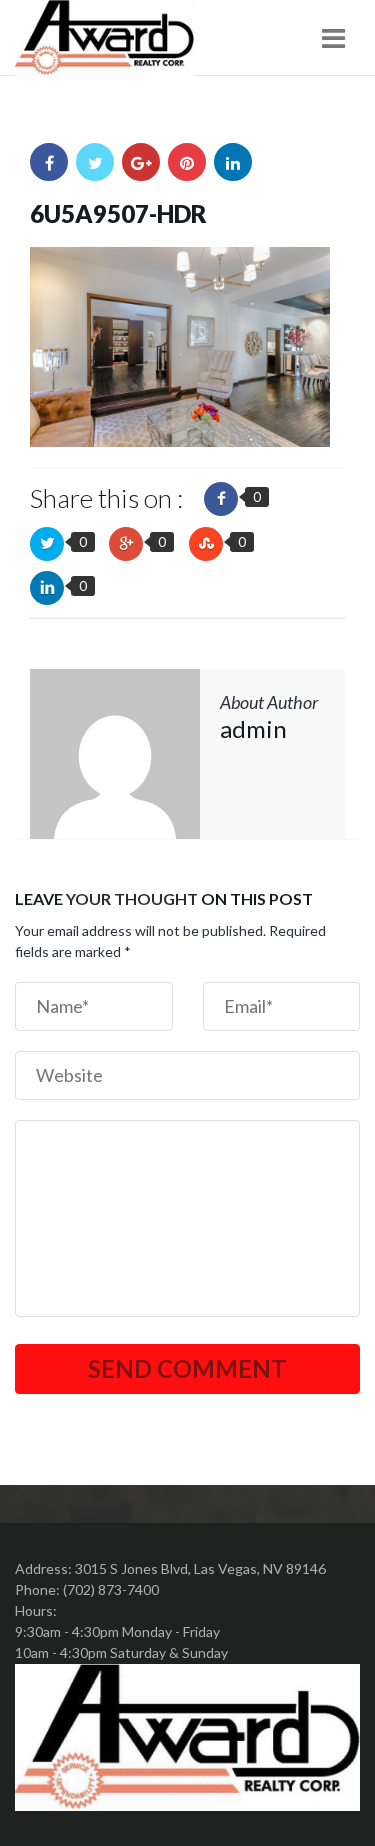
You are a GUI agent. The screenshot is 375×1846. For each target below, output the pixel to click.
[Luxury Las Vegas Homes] (104, 38)
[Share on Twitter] (95, 162)
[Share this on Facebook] (221, 499)
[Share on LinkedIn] (233, 162)
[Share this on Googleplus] (126, 544)
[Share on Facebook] (49, 162)
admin (253, 728)
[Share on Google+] (141, 162)
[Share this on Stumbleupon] (206, 544)
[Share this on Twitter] (47, 544)
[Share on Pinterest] (187, 162)
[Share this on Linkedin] (47, 588)
